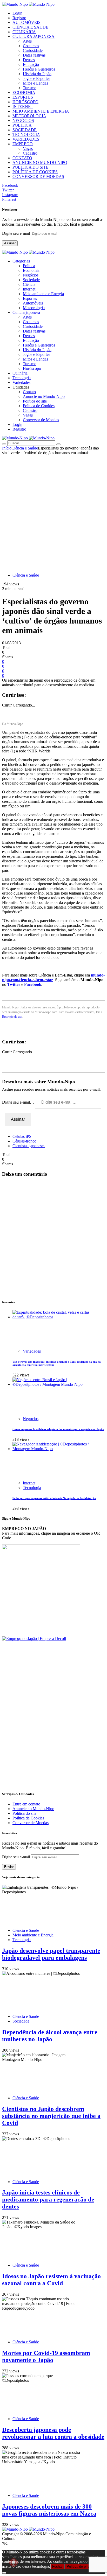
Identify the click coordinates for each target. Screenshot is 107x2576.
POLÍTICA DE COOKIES (35, 172)
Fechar (57, 2567)
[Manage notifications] (14, 2563)
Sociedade (31, 280)
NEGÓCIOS (23, 120)
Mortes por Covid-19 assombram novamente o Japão (46, 2356)
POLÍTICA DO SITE (31, 167)
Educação (31, 64)
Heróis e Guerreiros (39, 69)
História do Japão (37, 74)
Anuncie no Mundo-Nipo (44, 396)
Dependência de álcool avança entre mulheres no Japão (50, 2036)
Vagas (28, 148)
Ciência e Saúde (25, 448)
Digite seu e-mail (16, 233)
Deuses (29, 60)
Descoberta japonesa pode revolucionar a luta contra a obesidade (53, 2433)
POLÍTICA (22, 125)
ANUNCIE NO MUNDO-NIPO (40, 162)
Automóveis (33, 303)
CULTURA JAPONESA (34, 36)
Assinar (10, 243)
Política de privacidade (84, 2567)
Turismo (30, 88)
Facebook (33, 984)
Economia (31, 270)
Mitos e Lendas (35, 83)
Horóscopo (32, 368)
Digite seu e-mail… (19, 1102)
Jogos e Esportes (36, 78)
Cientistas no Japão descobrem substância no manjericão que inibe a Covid (51, 2116)
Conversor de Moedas (41, 420)
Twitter (14, 984)
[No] (4, 2573)
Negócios (31, 275)
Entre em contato (26, 1804)
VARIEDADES (26, 139)
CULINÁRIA (24, 32)
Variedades (32, 1351)
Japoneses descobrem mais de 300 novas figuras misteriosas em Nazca (49, 2510)
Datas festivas (34, 55)
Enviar (9, 1867)
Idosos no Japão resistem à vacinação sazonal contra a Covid (51, 2280)
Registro (19, 18)
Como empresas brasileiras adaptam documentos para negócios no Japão (58, 1429)
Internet (29, 289)
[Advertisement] (53, 511)
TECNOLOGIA (26, 134)
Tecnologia (32, 1488)
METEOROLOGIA (29, 116)
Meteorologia (34, 308)
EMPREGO (23, 144)
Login (17, 13)
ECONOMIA (24, 92)
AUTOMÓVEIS (26, 22)
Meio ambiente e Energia (43, 294)
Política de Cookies (39, 406)
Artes (27, 41)
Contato (29, 392)
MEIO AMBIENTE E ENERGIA (41, 111)
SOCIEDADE (25, 130)
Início (7, 448)
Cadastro (30, 153)
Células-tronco (24, 1141)
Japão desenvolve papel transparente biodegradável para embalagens (51, 1954)
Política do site (35, 401)
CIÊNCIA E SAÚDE (30, 27)
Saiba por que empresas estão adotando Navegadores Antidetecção (54, 1498)
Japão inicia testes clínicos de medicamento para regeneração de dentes (48, 2199)
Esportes (30, 298)
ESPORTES (23, 97)
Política (29, 266)
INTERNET (23, 106)
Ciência (29, 284)
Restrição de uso (12, 1017)
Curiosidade (33, 50)
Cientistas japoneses (29, 1146)
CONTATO (22, 158)
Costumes (31, 46)
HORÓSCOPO (25, 102)
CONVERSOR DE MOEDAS (38, 176)
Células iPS (22, 1136)
